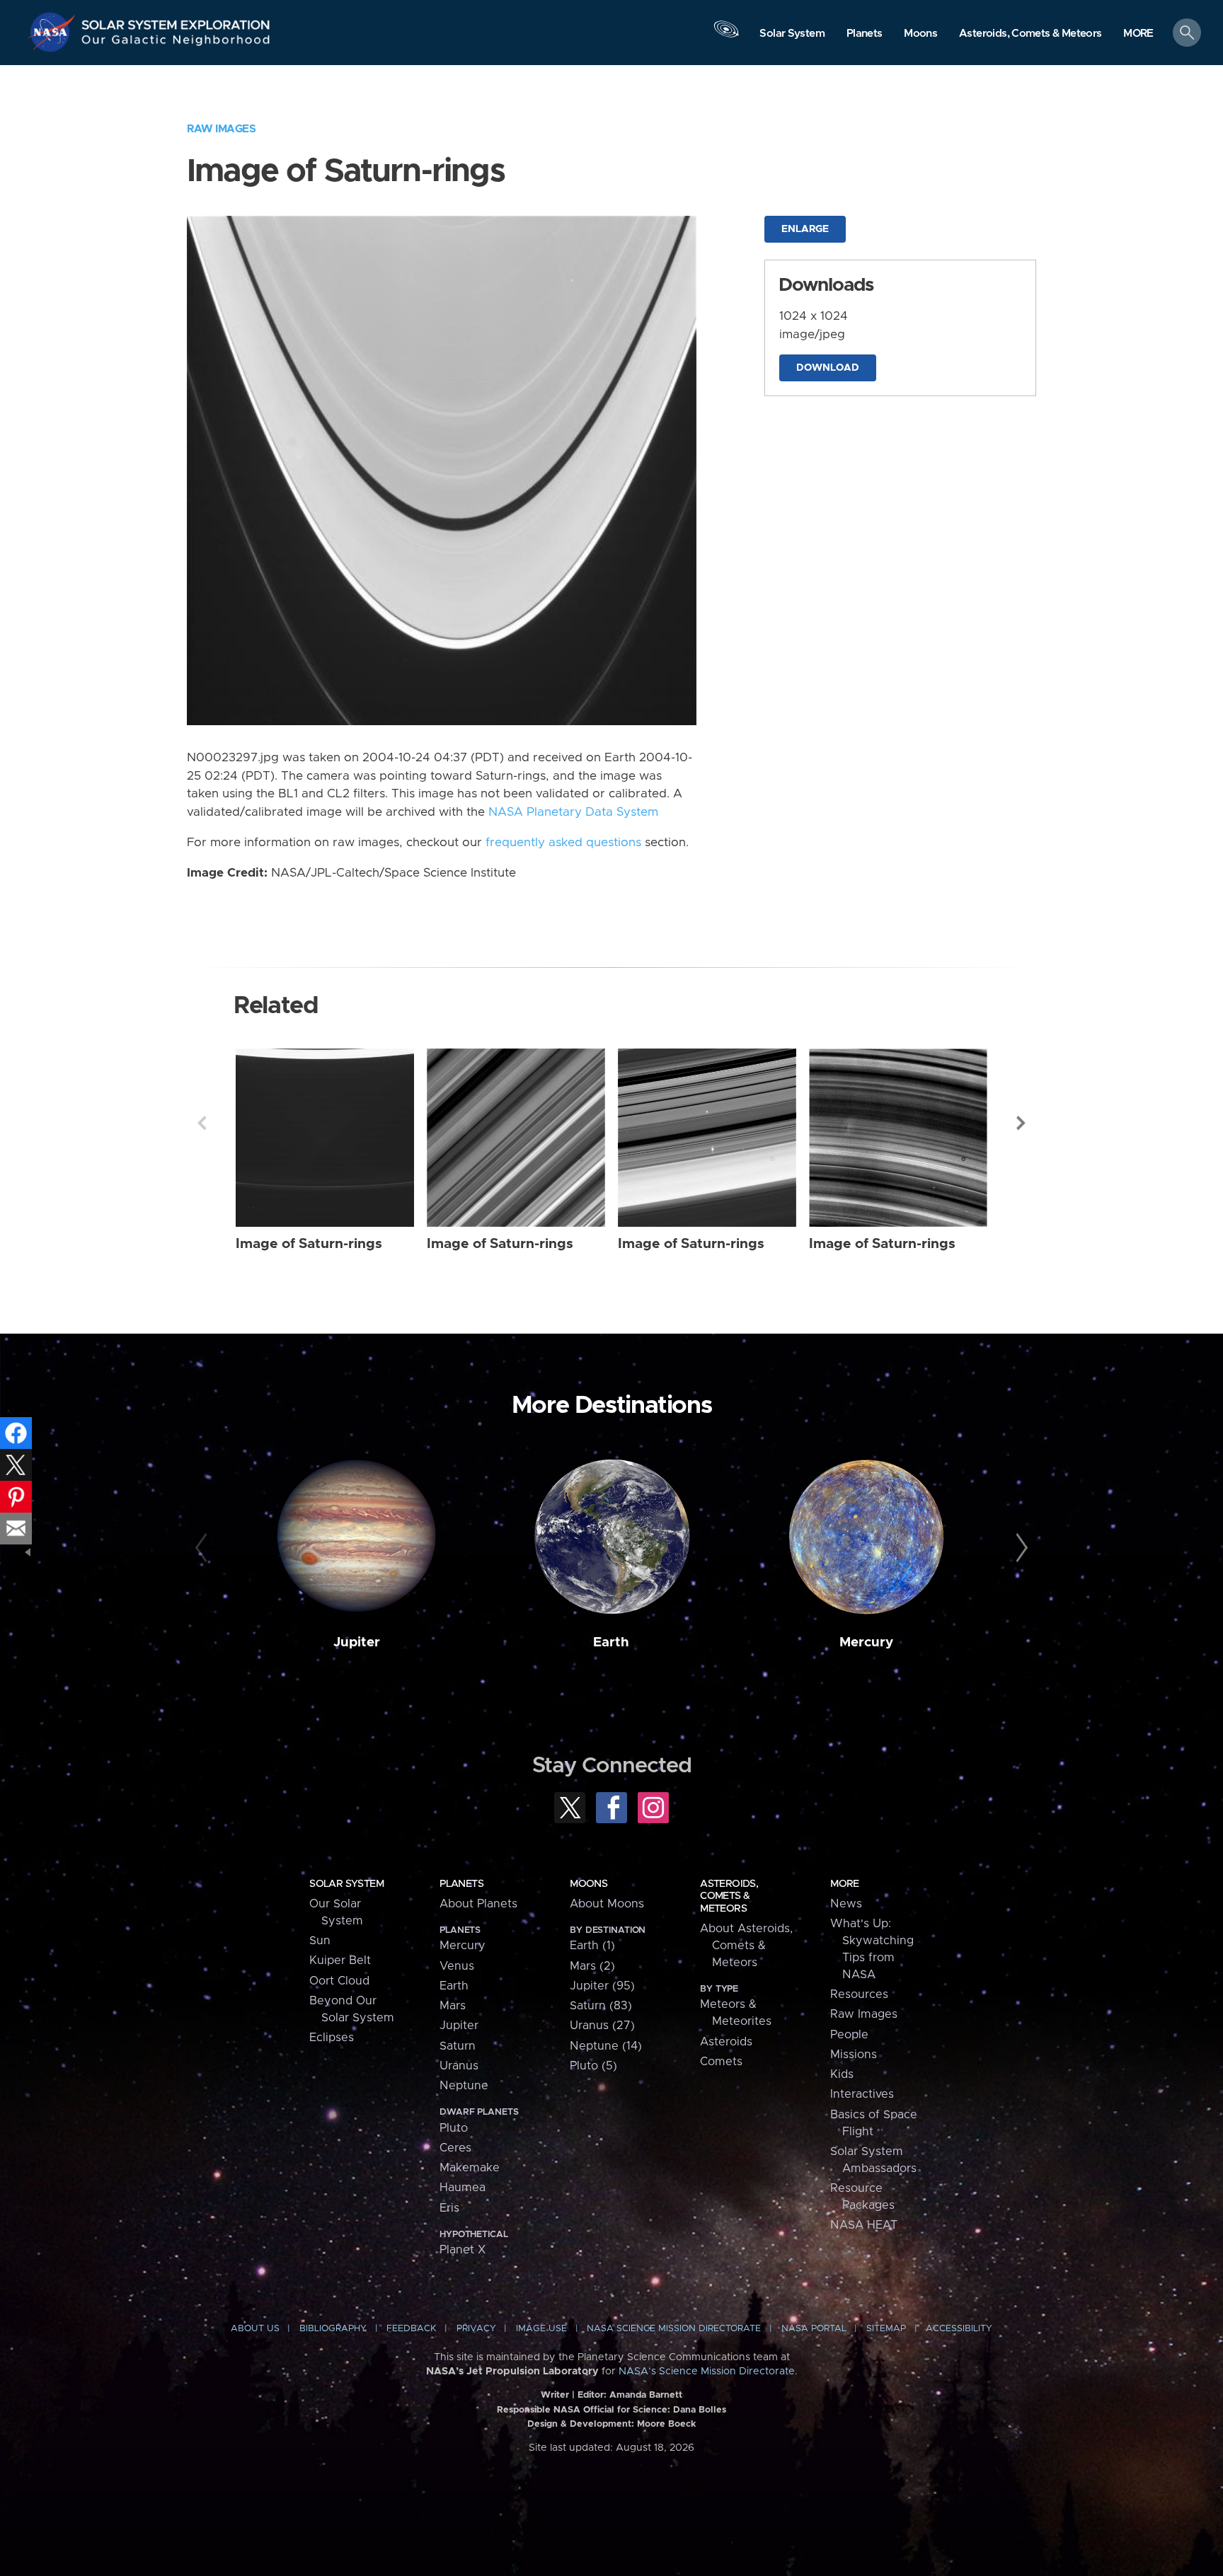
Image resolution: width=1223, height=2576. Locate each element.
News (846, 1904)
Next (1021, 1123)
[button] (1138, 34)
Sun (320, 1941)
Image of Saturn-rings (309, 1244)
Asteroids (726, 2042)
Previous (202, 1123)
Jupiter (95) (602, 1986)
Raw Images (221, 129)
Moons (588, 1884)
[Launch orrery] (726, 36)
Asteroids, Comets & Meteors (729, 1896)
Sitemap (886, 2329)
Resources (859, 1994)
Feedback (411, 2329)
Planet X (463, 2250)
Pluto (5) (593, 2066)
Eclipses (332, 2038)
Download (828, 368)
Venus (457, 1966)
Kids (842, 2074)
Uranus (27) (602, 2026)
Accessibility (959, 2329)
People (849, 2035)
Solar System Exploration (176, 21)
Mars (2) (592, 1966)
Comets (721, 2062)
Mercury (866, 1642)
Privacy (476, 2329)
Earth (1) (592, 1946)
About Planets (478, 1904)
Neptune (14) (606, 2046)
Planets (461, 1884)
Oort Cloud (339, 1981)
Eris (449, 2208)
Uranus (459, 2066)
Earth (611, 1642)
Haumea (463, 2188)
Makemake (470, 2168)
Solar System (346, 1884)
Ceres (455, 2148)
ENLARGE (805, 229)
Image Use (541, 2329)
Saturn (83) (601, 2006)
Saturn (458, 2046)
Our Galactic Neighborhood (176, 43)
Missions (854, 2055)
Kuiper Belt (340, 1960)
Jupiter (357, 1642)
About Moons (607, 1904)
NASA (54, 32)
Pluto (454, 2128)
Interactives (862, 2094)
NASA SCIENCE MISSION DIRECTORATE (674, 2329)
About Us (255, 2329)
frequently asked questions (563, 843)
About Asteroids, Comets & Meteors (746, 1946)
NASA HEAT (864, 2225)
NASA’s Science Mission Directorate (707, 2372)
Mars (453, 2006)
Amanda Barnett (646, 2395)
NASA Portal (814, 2329)
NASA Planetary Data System (573, 812)
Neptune (464, 2086)
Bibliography (333, 2329)
